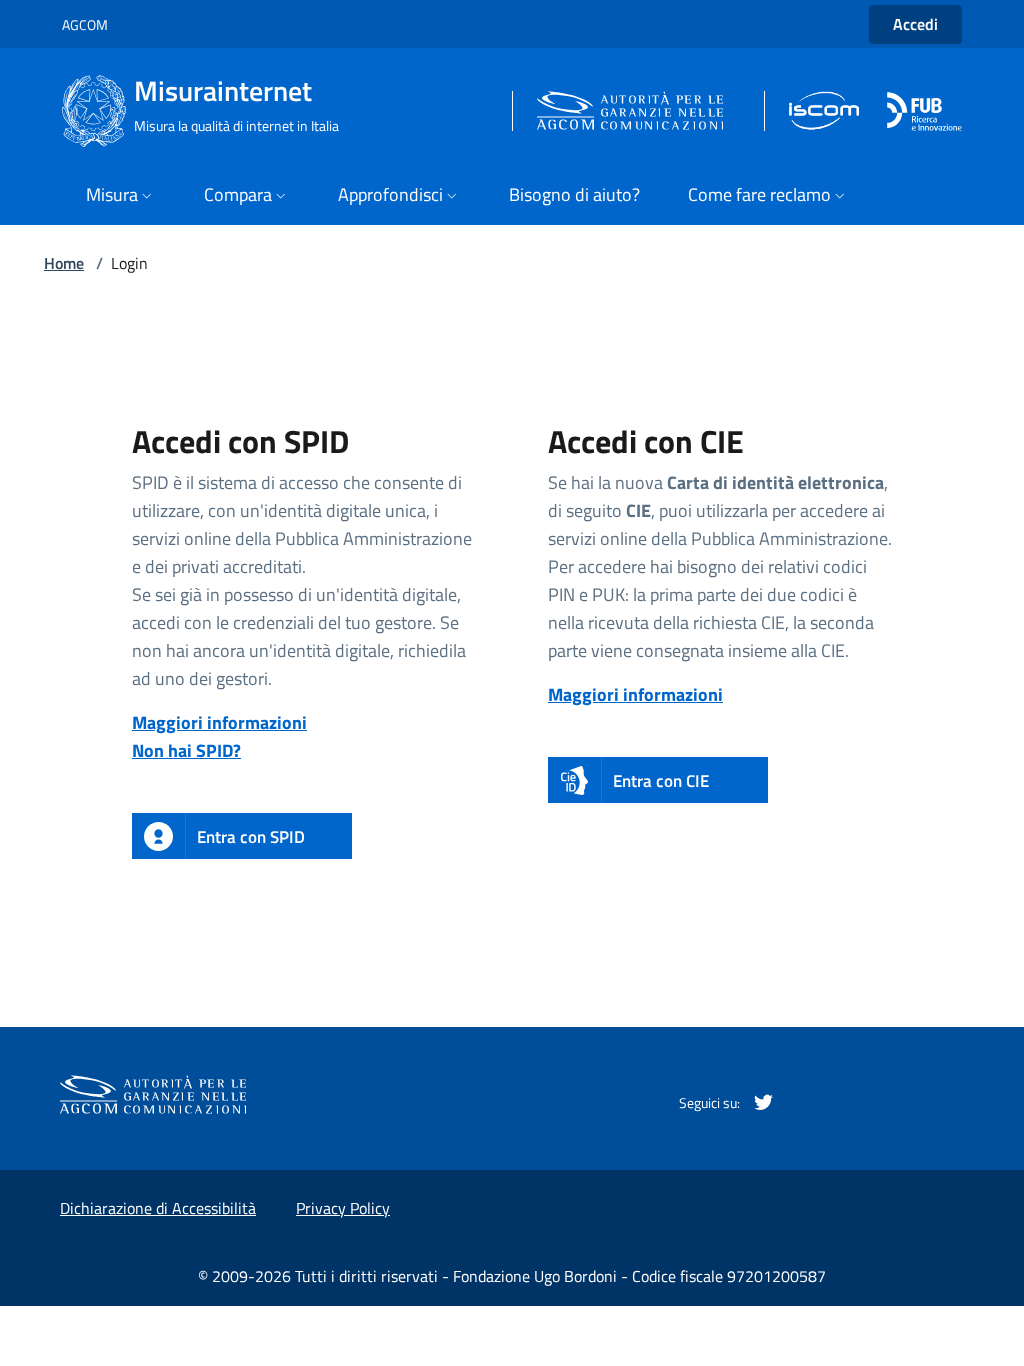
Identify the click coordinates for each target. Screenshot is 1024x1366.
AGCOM (85, 24)
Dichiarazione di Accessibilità (158, 1208)
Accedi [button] (915, 24)
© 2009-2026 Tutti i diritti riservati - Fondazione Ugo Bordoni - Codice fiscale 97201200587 (512, 1276)
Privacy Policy (343, 1208)
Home (64, 263)
